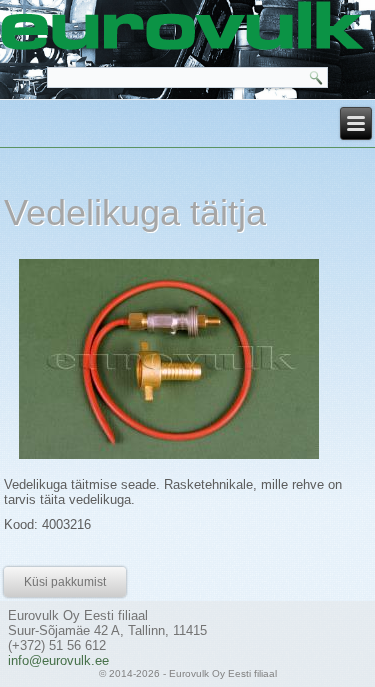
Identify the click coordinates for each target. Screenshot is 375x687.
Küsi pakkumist (65, 582)
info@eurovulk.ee (58, 660)
